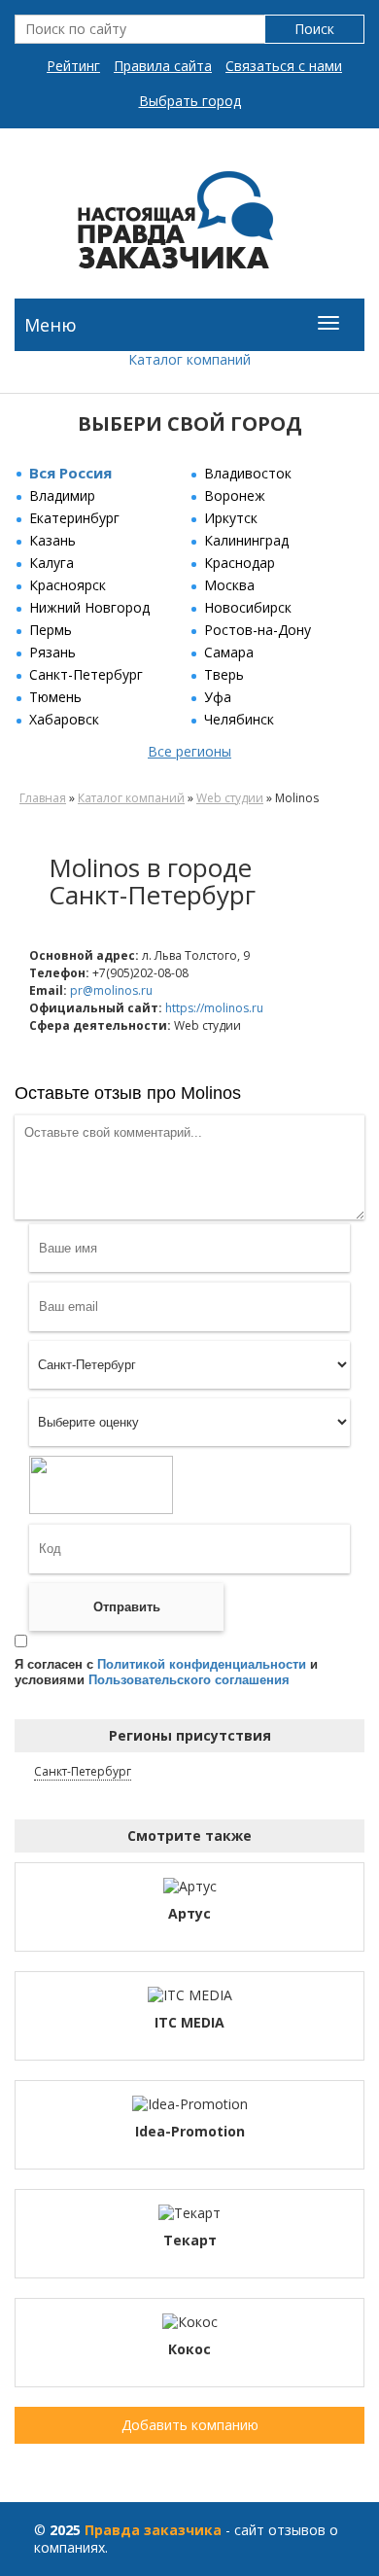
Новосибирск (248, 607)
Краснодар (240, 563)
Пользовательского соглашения (189, 1680)
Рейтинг (73, 66)
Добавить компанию (190, 2425)
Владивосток (248, 473)
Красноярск (68, 585)
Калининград (246, 540)
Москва (229, 585)
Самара (229, 652)
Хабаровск (64, 719)
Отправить (127, 1607)
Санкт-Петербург (86, 674)
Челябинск (239, 719)
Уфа (218, 697)
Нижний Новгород (89, 607)
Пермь (51, 630)
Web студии (230, 798)
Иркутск (231, 518)
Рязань (52, 652)
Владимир (62, 495)
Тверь (224, 674)
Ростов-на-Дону (258, 630)
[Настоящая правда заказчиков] (189, 228)
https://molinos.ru (214, 1008)
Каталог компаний (189, 359)
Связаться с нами (284, 66)
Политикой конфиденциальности (202, 1664)
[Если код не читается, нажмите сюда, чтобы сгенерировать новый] (101, 1488)
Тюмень (55, 697)
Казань (52, 540)
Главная (43, 798)
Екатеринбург (74, 518)
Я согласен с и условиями (166, 1672)
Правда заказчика (153, 2530)
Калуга (52, 563)
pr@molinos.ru (111, 990)
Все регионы (189, 751)
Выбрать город (190, 101)
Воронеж (235, 495)
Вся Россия (70, 473)
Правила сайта (163, 66)
